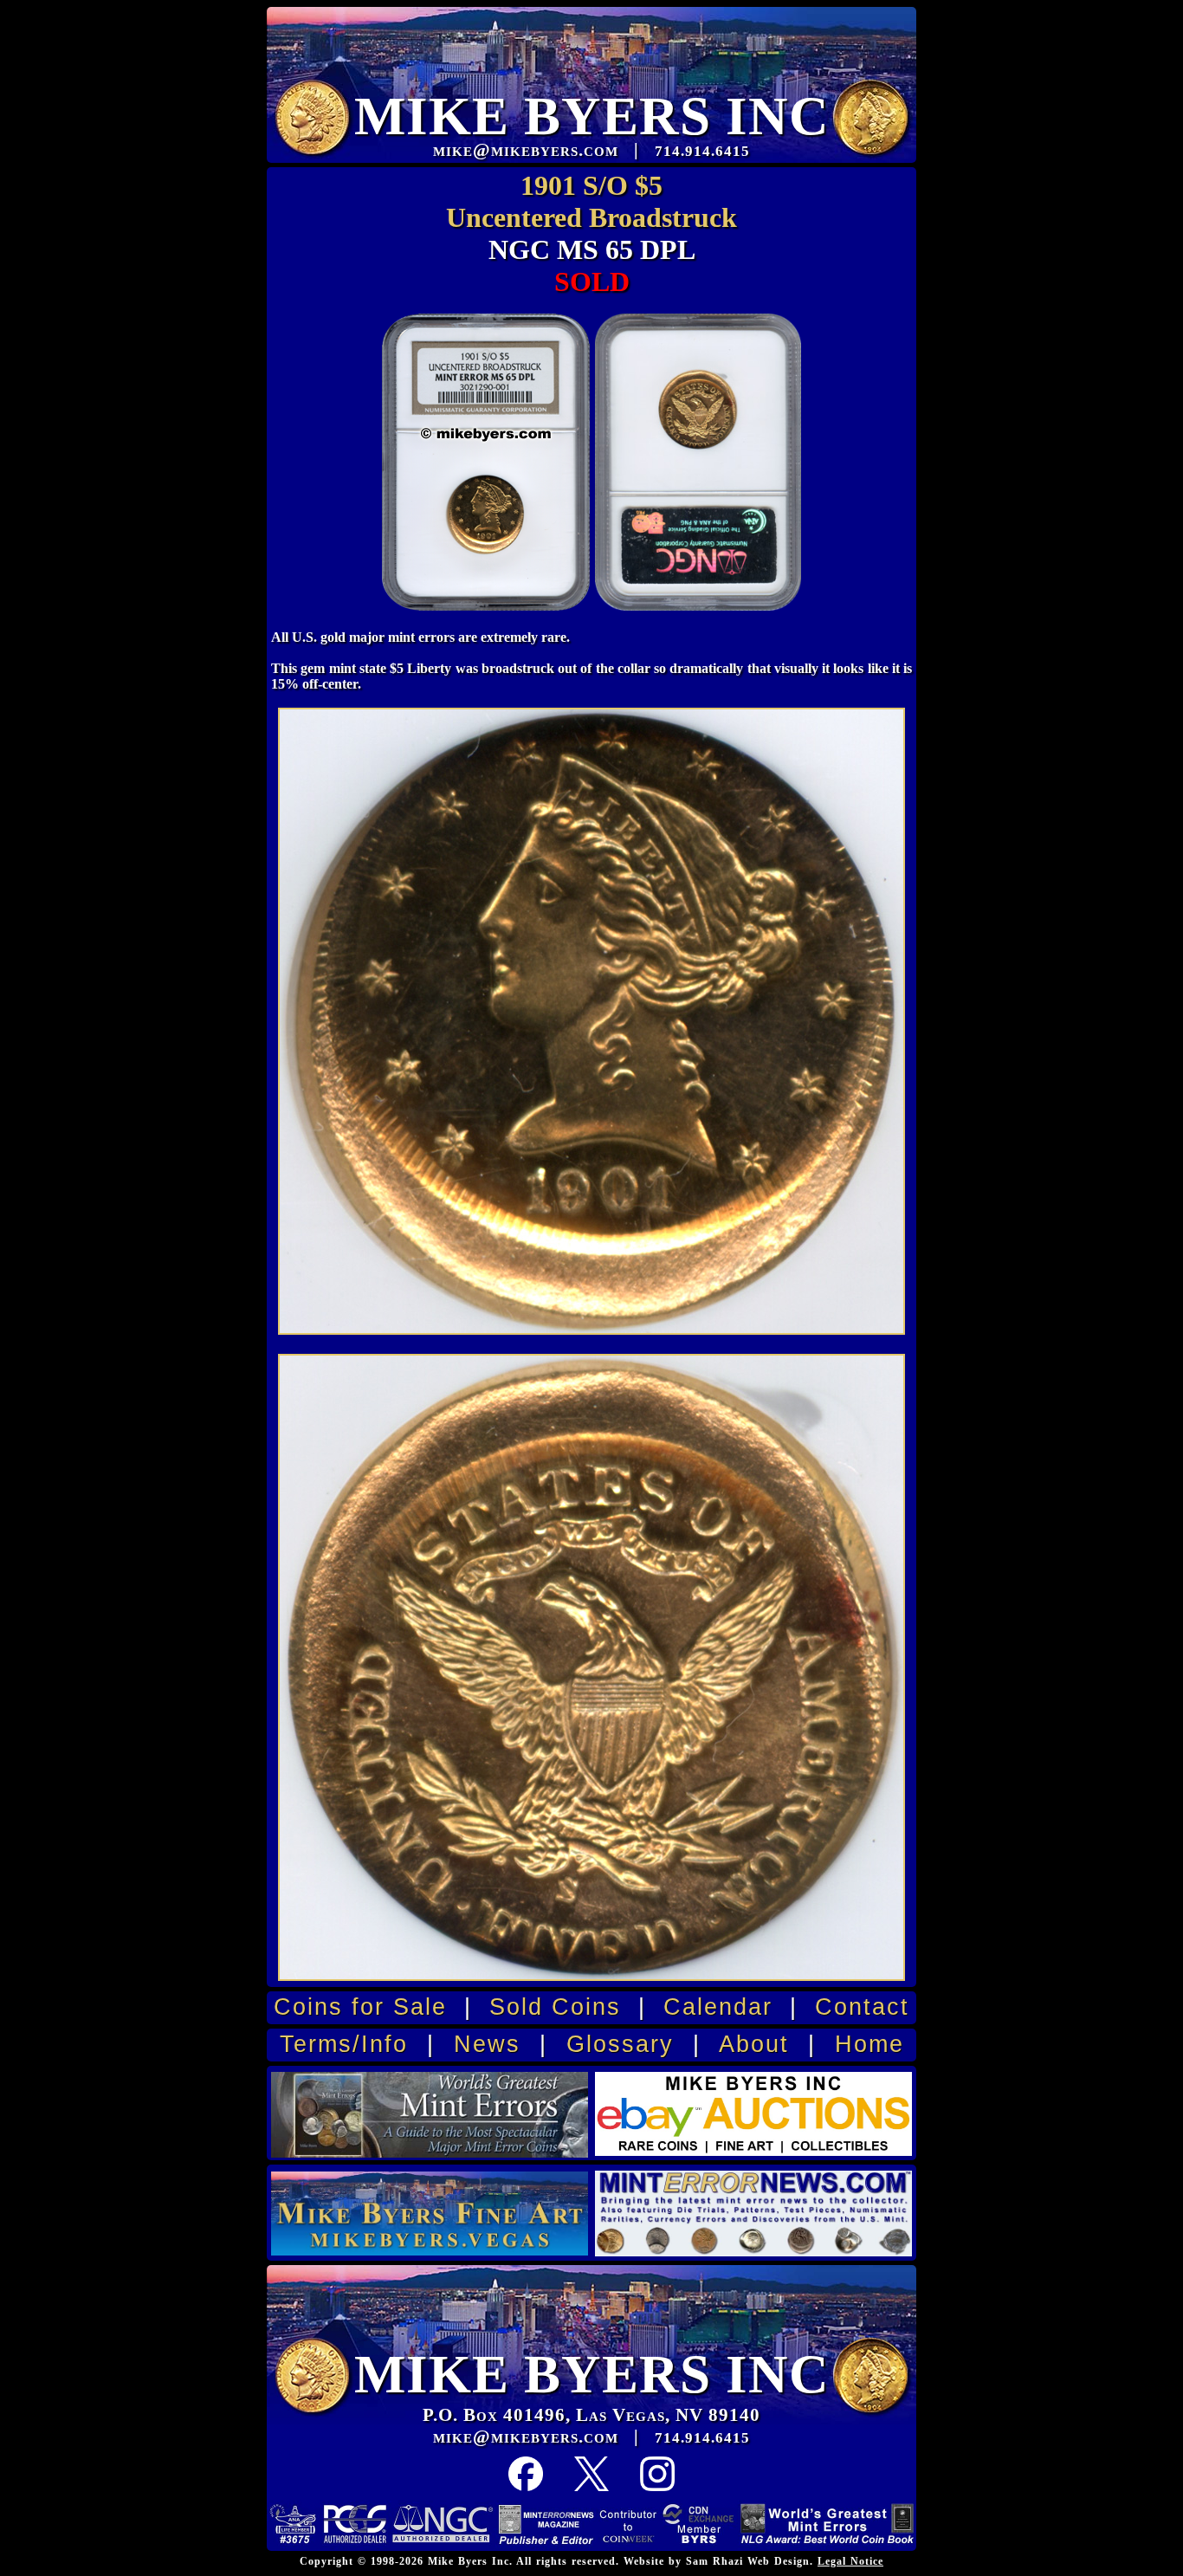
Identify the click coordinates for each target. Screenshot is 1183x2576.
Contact (862, 2007)
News (487, 2044)
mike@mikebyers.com (526, 2437)
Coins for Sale (360, 2007)
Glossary (620, 2044)
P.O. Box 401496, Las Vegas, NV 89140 (591, 2415)
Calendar (718, 2007)
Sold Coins (555, 2007)
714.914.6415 (702, 2438)
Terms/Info (344, 2044)
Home (869, 2044)
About (754, 2044)
